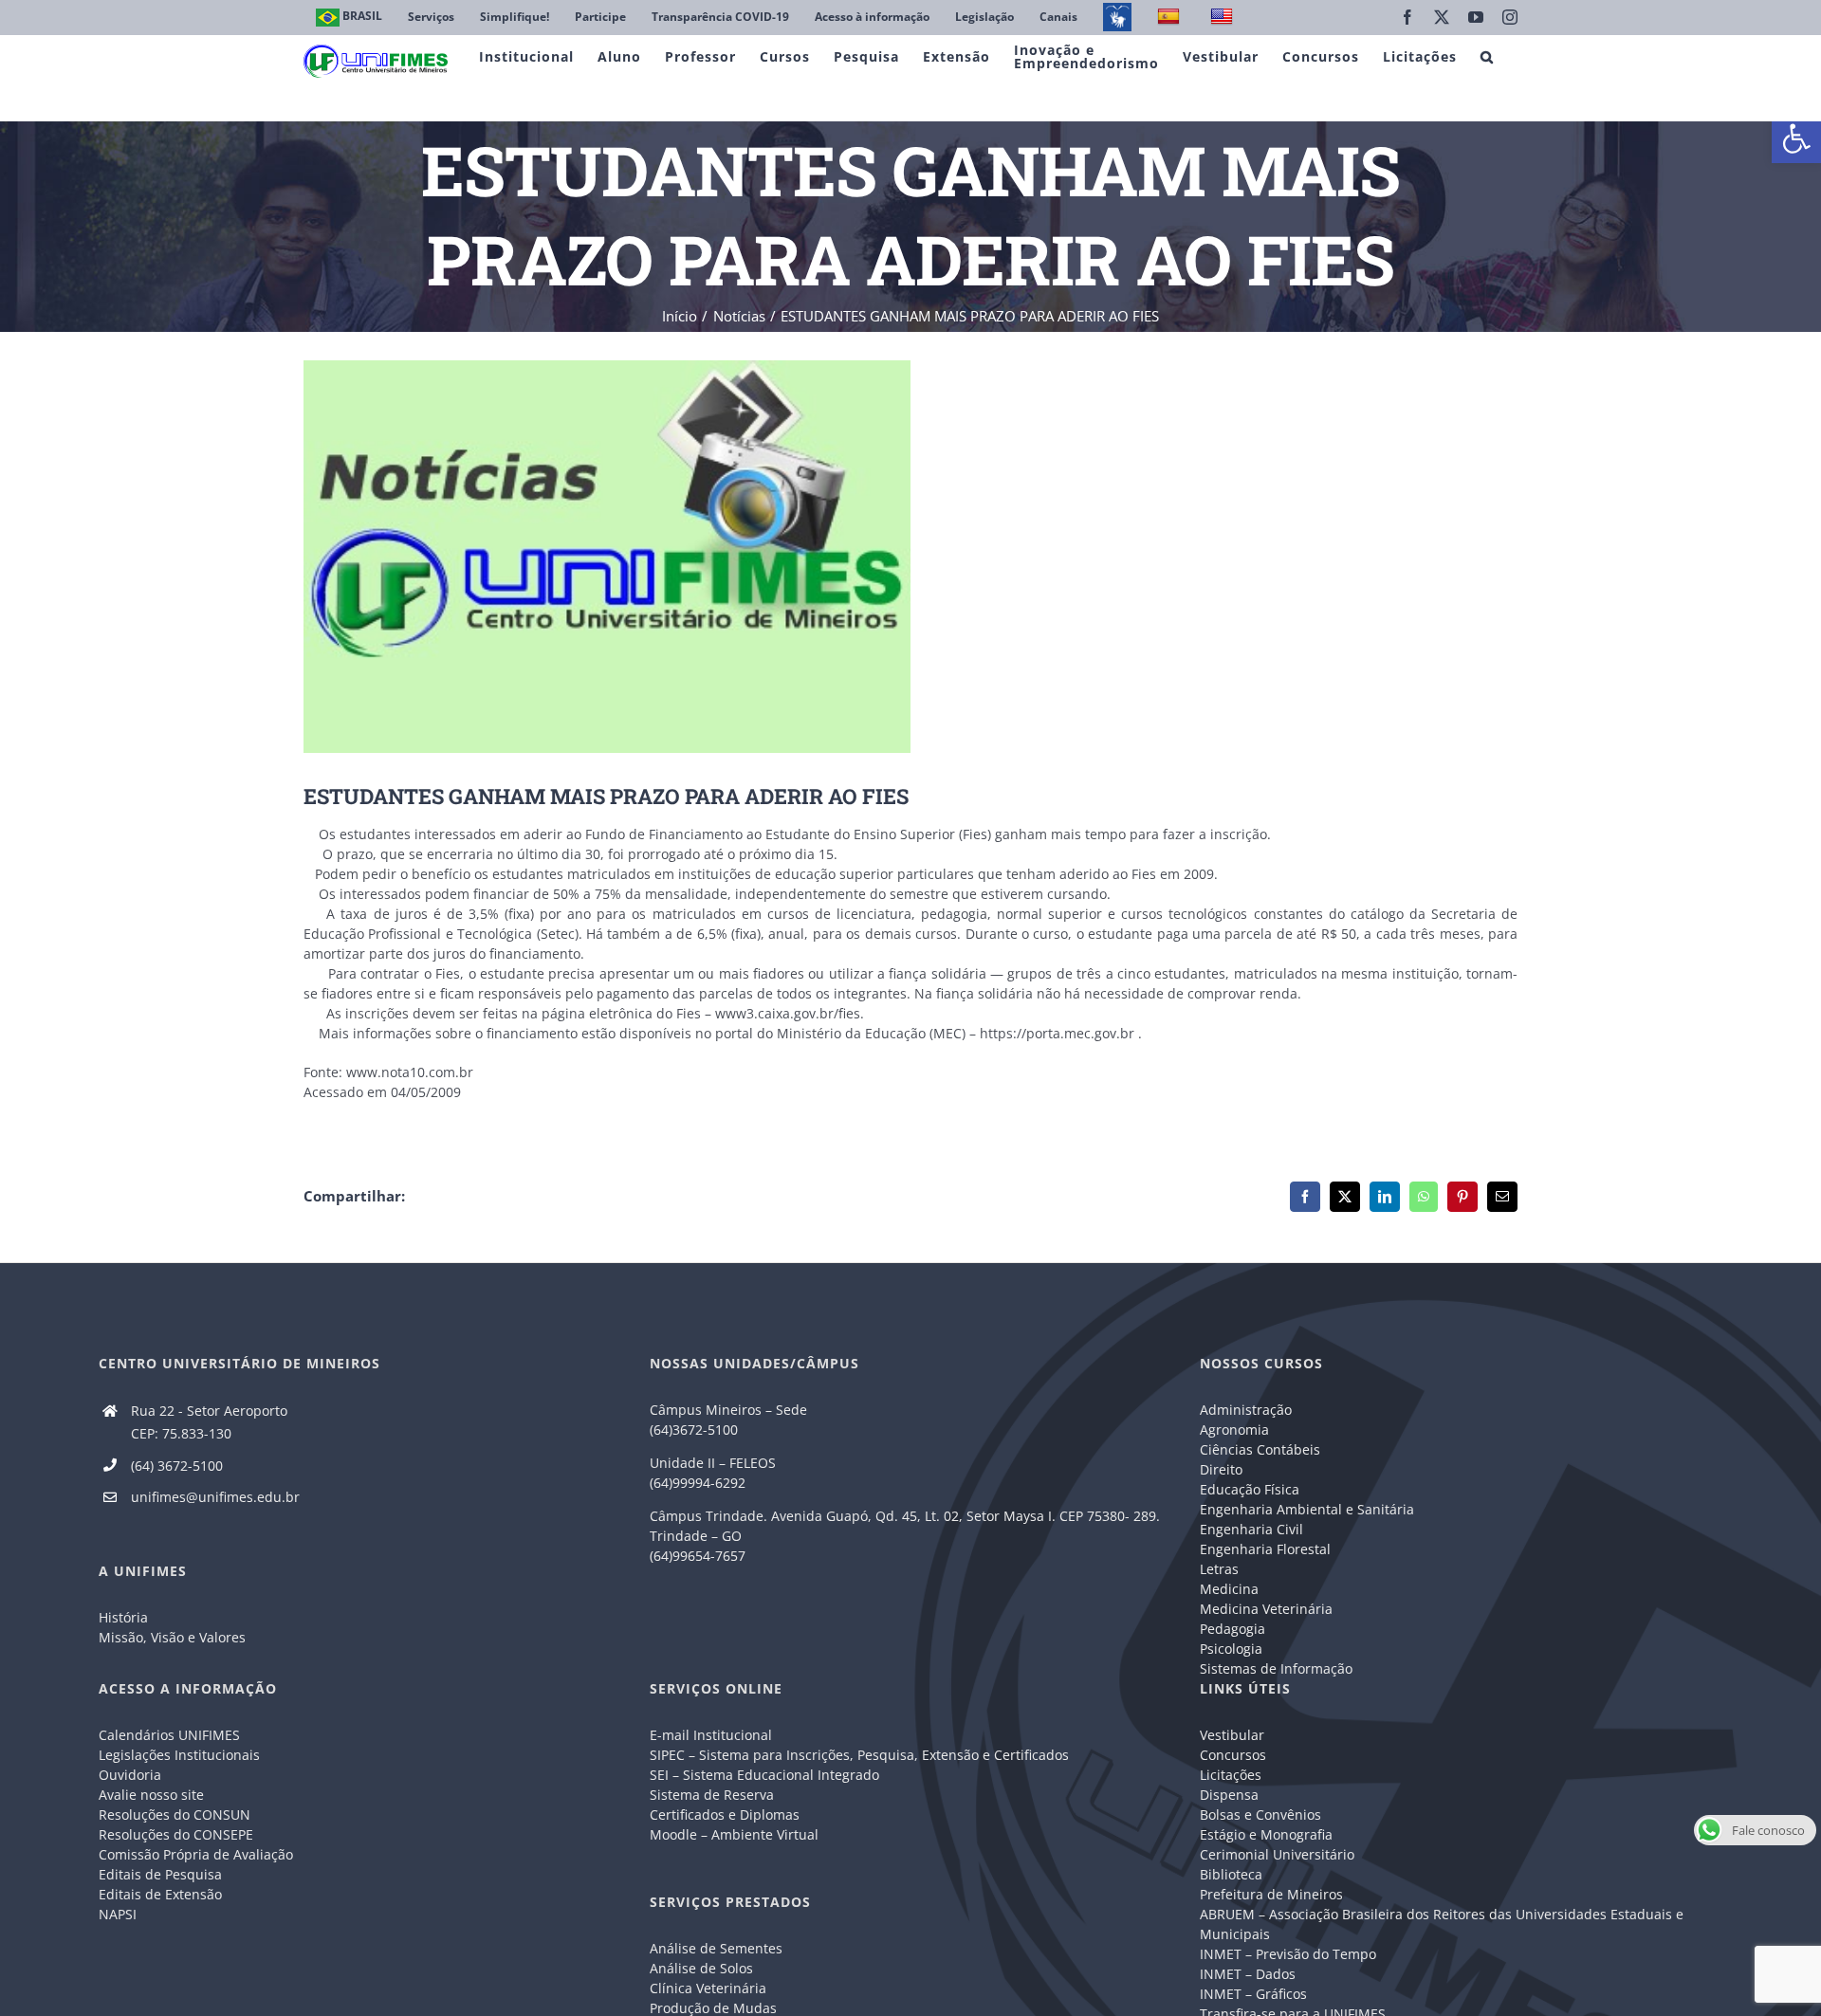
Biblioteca (1231, 1874)
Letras (1219, 1569)
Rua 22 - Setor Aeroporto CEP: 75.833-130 (209, 1422)
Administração (1246, 1410)
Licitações (1231, 1775)
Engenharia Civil (1251, 1529)
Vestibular (1232, 1735)
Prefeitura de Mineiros (1271, 1894)
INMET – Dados (1248, 1974)
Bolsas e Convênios (1260, 1814)
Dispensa (1229, 1795)
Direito (1221, 1469)
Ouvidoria (130, 1775)
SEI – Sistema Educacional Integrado (764, 1775)
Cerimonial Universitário (1277, 1854)
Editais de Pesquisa (160, 1874)
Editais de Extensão (160, 1894)
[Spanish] (1171, 18)
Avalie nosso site (151, 1795)
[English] (1224, 18)
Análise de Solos (701, 1968)
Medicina (1229, 1589)
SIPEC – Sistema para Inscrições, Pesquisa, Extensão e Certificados (859, 1755)
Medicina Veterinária (1266, 1609)
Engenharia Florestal (1265, 1549)
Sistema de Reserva (712, 1795)
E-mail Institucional (711, 1735)
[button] (1796, 138)
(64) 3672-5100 (177, 1466)
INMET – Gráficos (1253, 1994)
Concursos (1233, 1755)
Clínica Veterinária (708, 1988)
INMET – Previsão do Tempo (1288, 1954)
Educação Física (1250, 1489)
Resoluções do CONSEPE (176, 1834)
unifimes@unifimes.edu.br (215, 1497)
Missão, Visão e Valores (172, 1637)
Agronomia (1234, 1430)
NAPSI (120, 1914)
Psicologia (1231, 1649)
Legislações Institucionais (179, 1755)
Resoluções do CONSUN (175, 1814)
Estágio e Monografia (1266, 1834)
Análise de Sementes (716, 1948)
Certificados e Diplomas (725, 1814)
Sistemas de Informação (1276, 1668)
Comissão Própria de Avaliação (196, 1854)
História (123, 1617)
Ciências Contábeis (1260, 1449)
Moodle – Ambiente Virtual (734, 1834)
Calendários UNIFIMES (169, 1735)
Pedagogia (1232, 1629)
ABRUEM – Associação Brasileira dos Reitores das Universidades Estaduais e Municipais (1442, 1924)
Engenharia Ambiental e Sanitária (1307, 1509)
